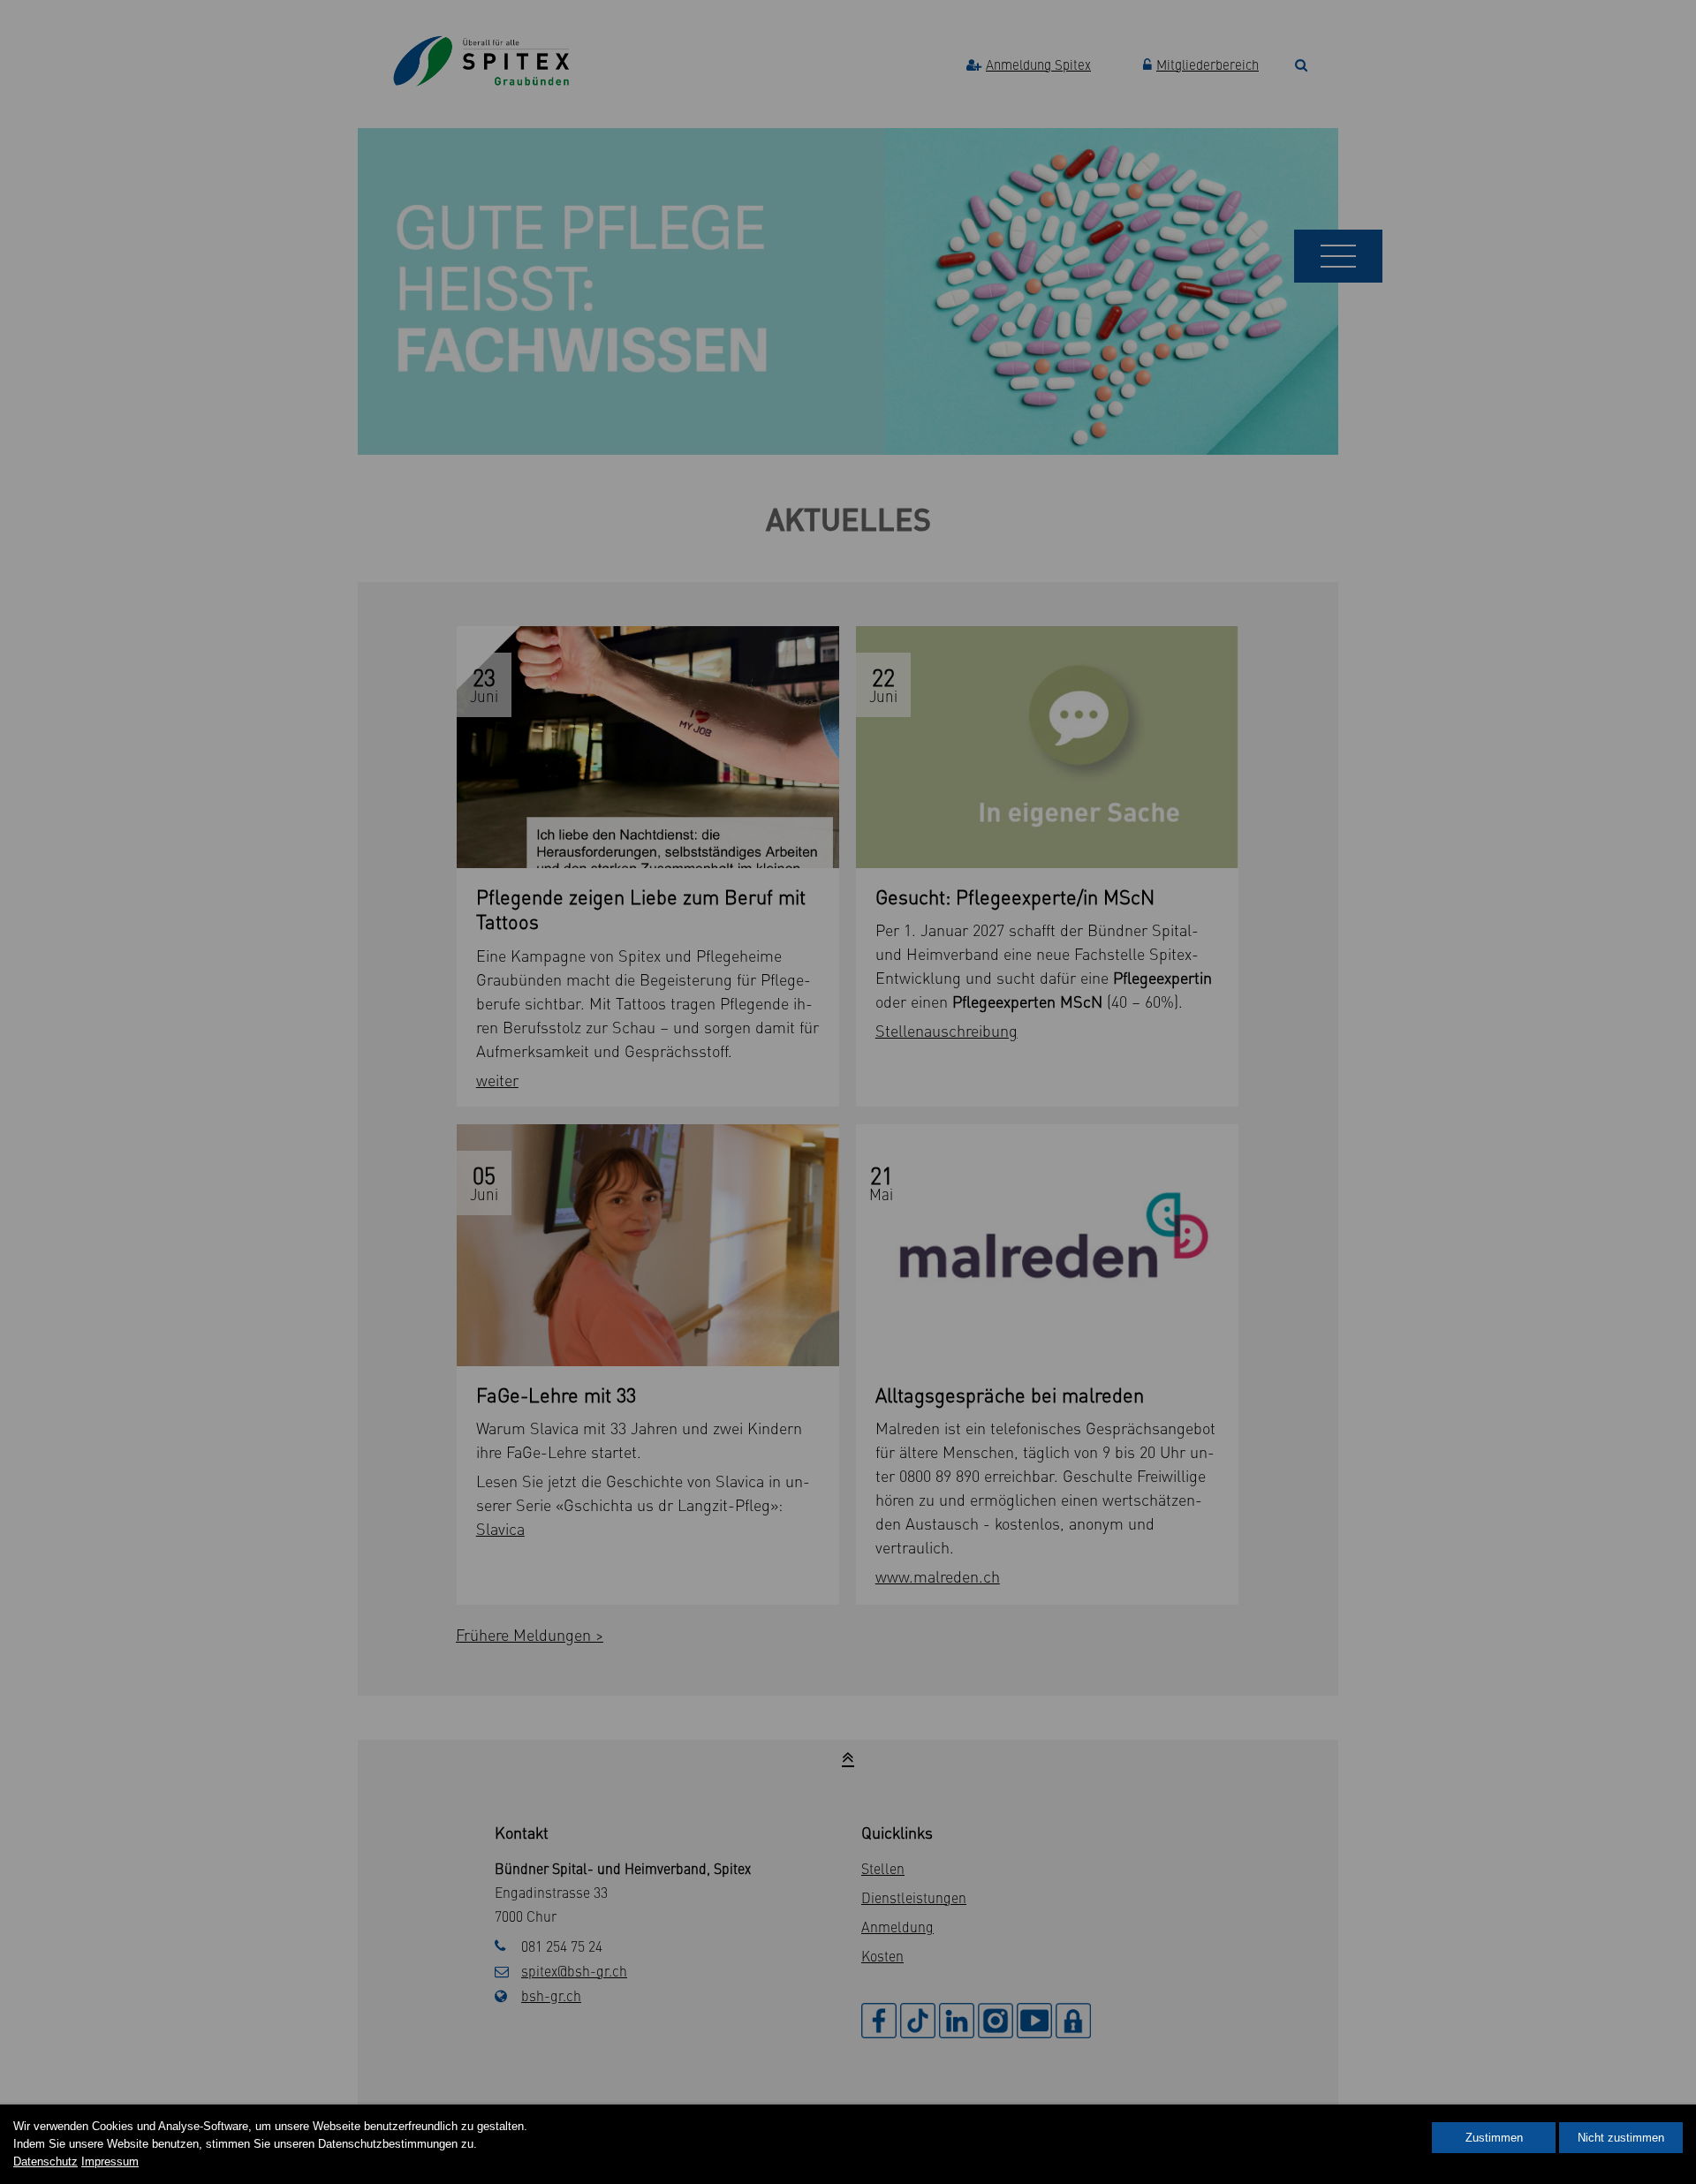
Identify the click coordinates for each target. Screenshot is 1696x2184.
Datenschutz (45, 2161)
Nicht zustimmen (1621, 2138)
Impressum (110, 2161)
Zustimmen (1494, 2138)
